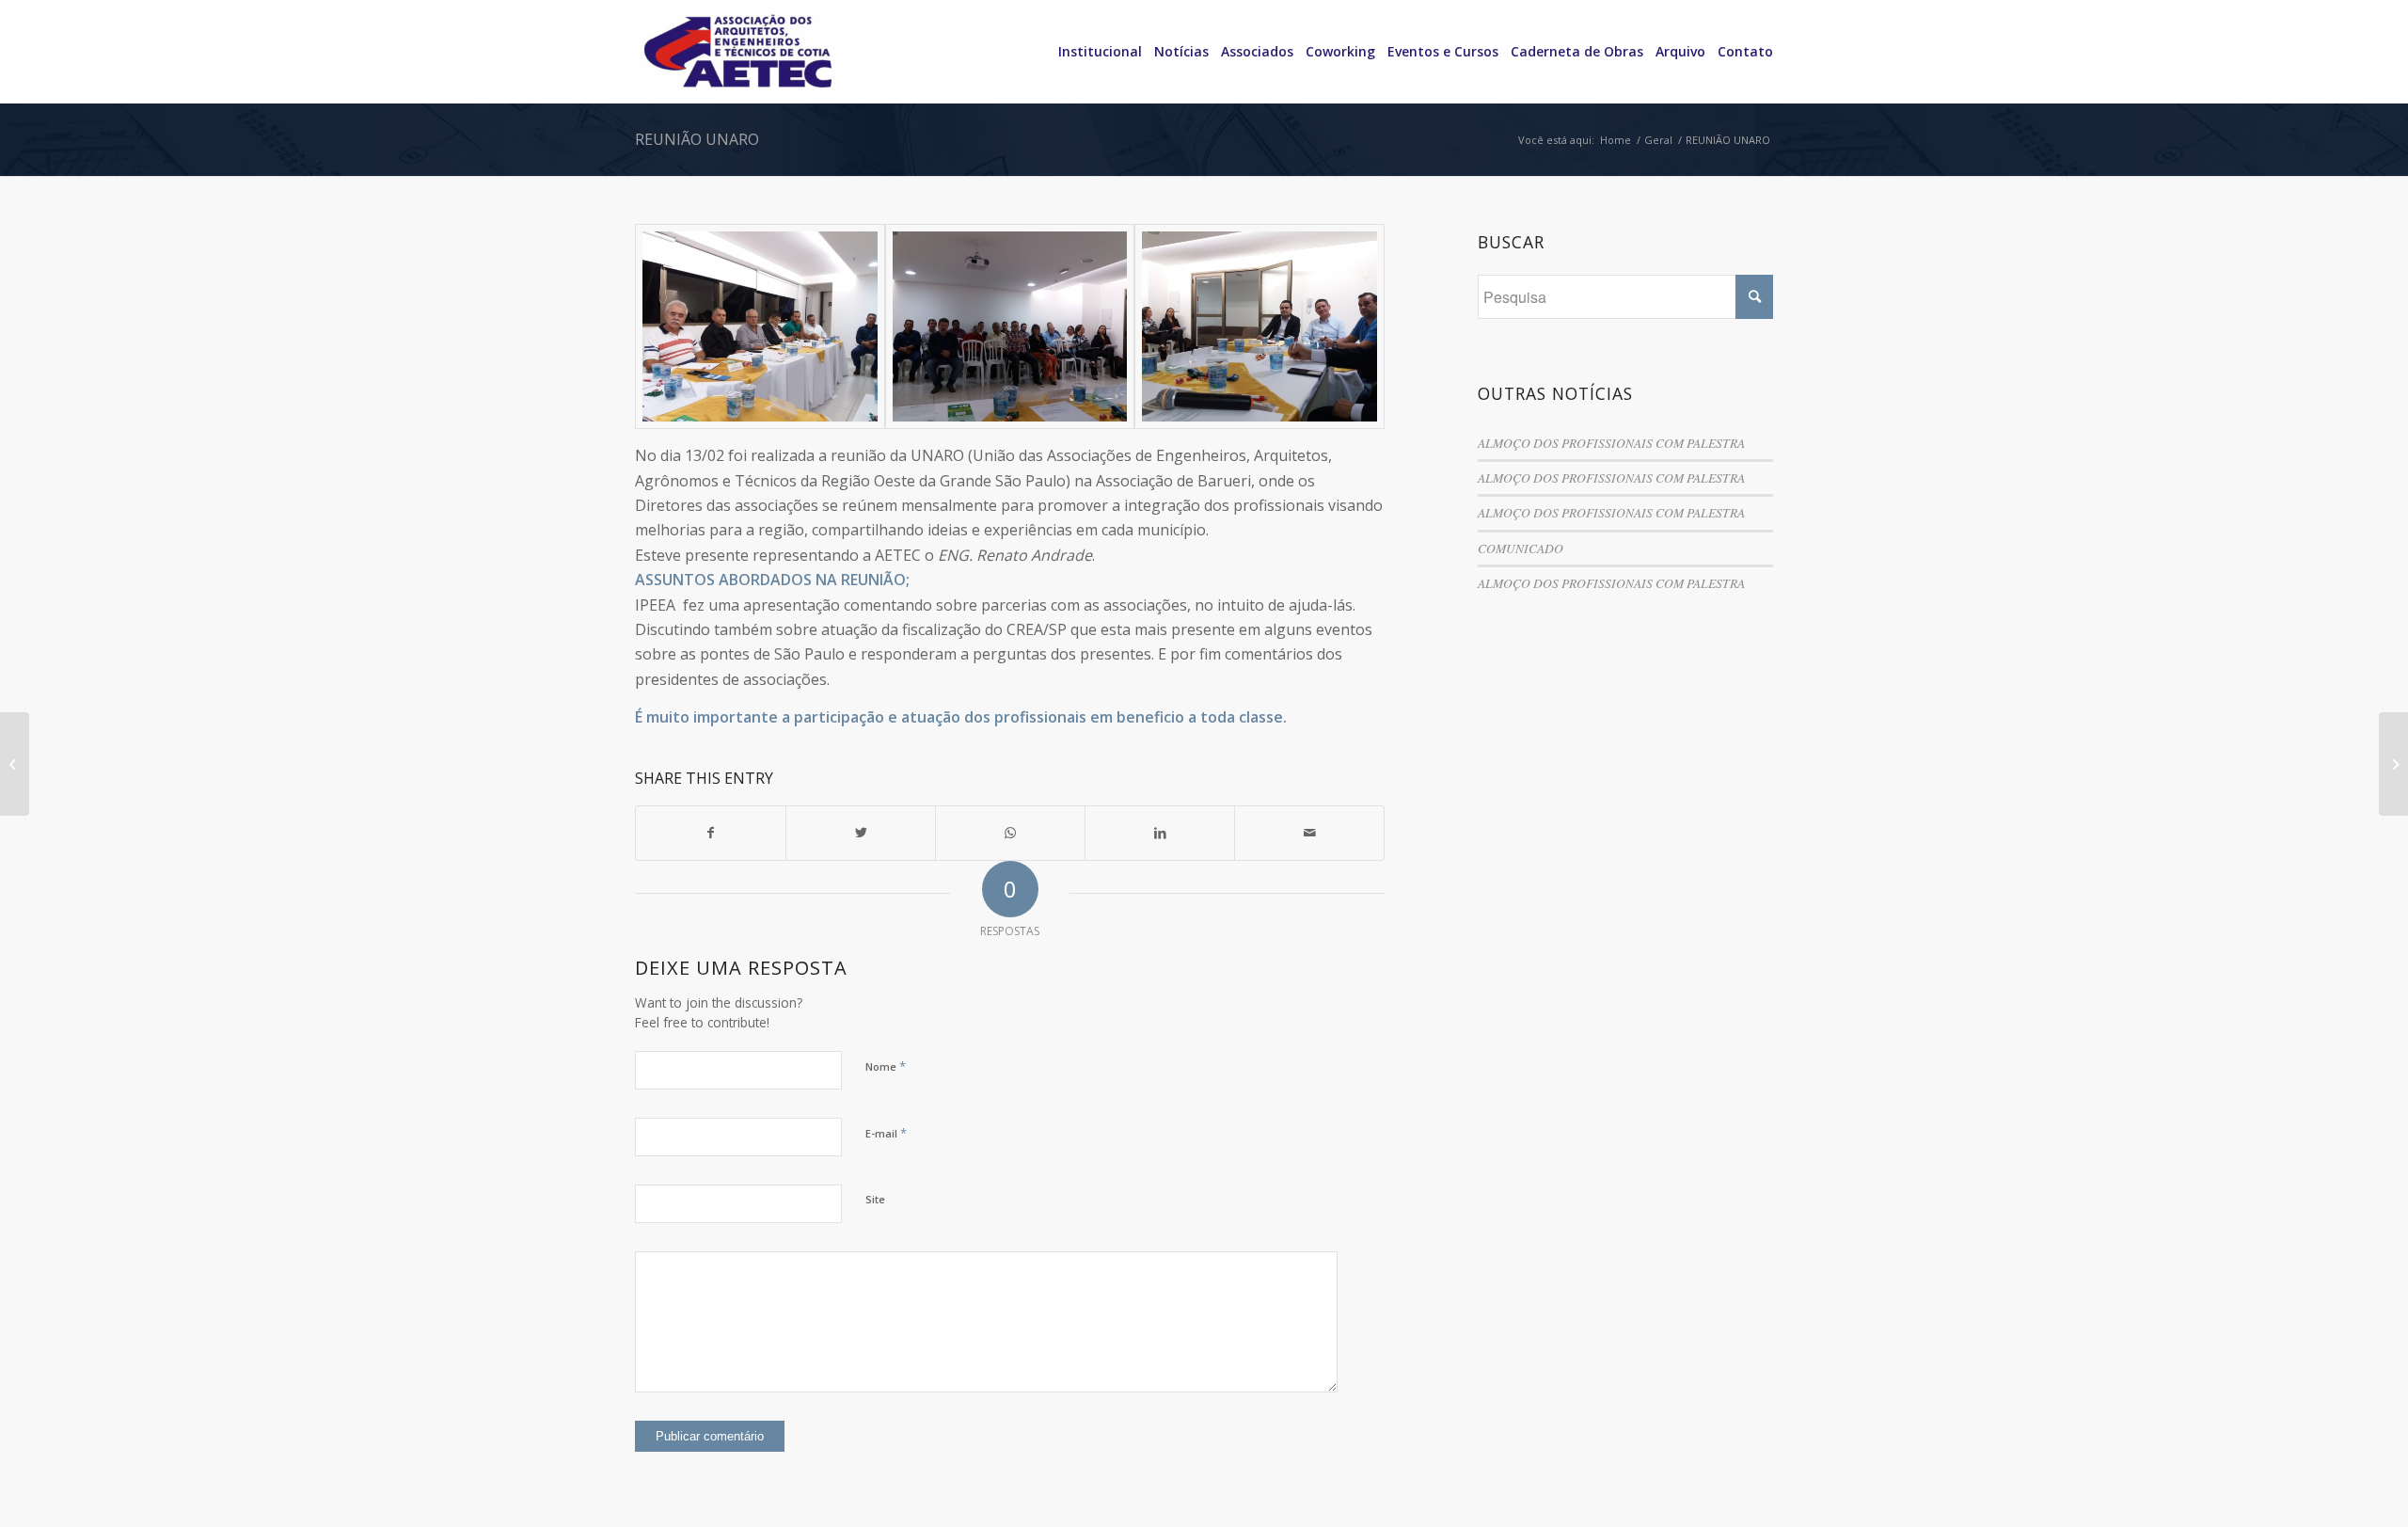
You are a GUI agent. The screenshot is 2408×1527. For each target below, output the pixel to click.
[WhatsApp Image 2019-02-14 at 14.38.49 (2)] (1010, 326)
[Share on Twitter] (861, 833)
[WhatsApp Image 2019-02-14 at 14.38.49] (1259, 326)
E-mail (886, 1133)
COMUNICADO (1521, 548)
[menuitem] (1094, 52)
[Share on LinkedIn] (1160, 833)
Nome (886, 1066)
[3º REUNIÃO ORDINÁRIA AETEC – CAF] (2393, 764)
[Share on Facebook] (711, 833)
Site (875, 1199)
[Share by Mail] (1309, 833)
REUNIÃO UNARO (697, 139)
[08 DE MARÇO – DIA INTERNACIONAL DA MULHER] (15, 764)
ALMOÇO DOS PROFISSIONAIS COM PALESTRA (1611, 443)
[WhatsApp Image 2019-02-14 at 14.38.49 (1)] (760, 326)
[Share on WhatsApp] (1010, 833)
